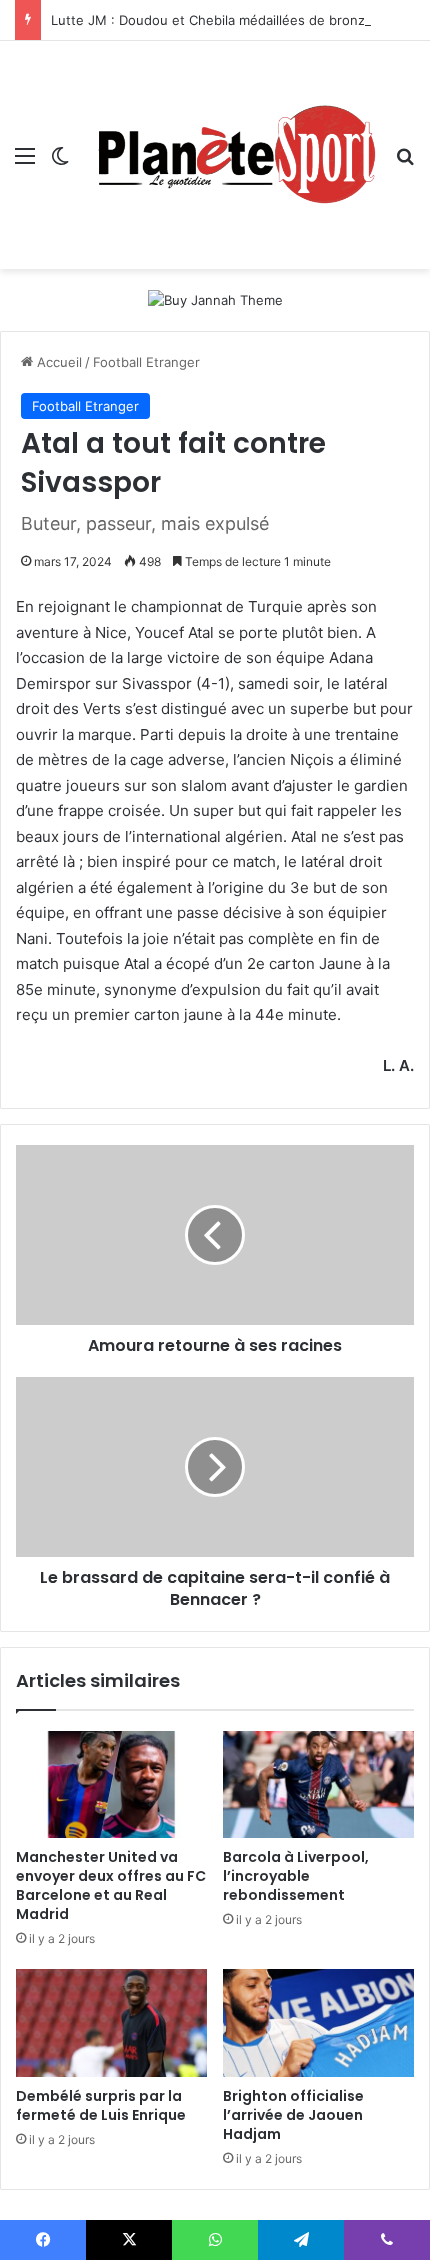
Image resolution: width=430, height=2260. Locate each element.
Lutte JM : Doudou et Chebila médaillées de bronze (212, 20)
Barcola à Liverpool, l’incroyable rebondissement (296, 1876)
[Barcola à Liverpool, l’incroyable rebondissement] (318, 1785)
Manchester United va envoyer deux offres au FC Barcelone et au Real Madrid (111, 1885)
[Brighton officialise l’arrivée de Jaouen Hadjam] (318, 2023)
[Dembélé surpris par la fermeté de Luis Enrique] (111, 2023)
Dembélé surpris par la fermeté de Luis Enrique (101, 2105)
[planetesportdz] (232, 155)
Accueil (57, 362)
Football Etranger (146, 362)
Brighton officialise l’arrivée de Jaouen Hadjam (293, 2115)
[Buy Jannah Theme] (215, 299)
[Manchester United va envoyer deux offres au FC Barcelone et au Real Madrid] (111, 1785)
